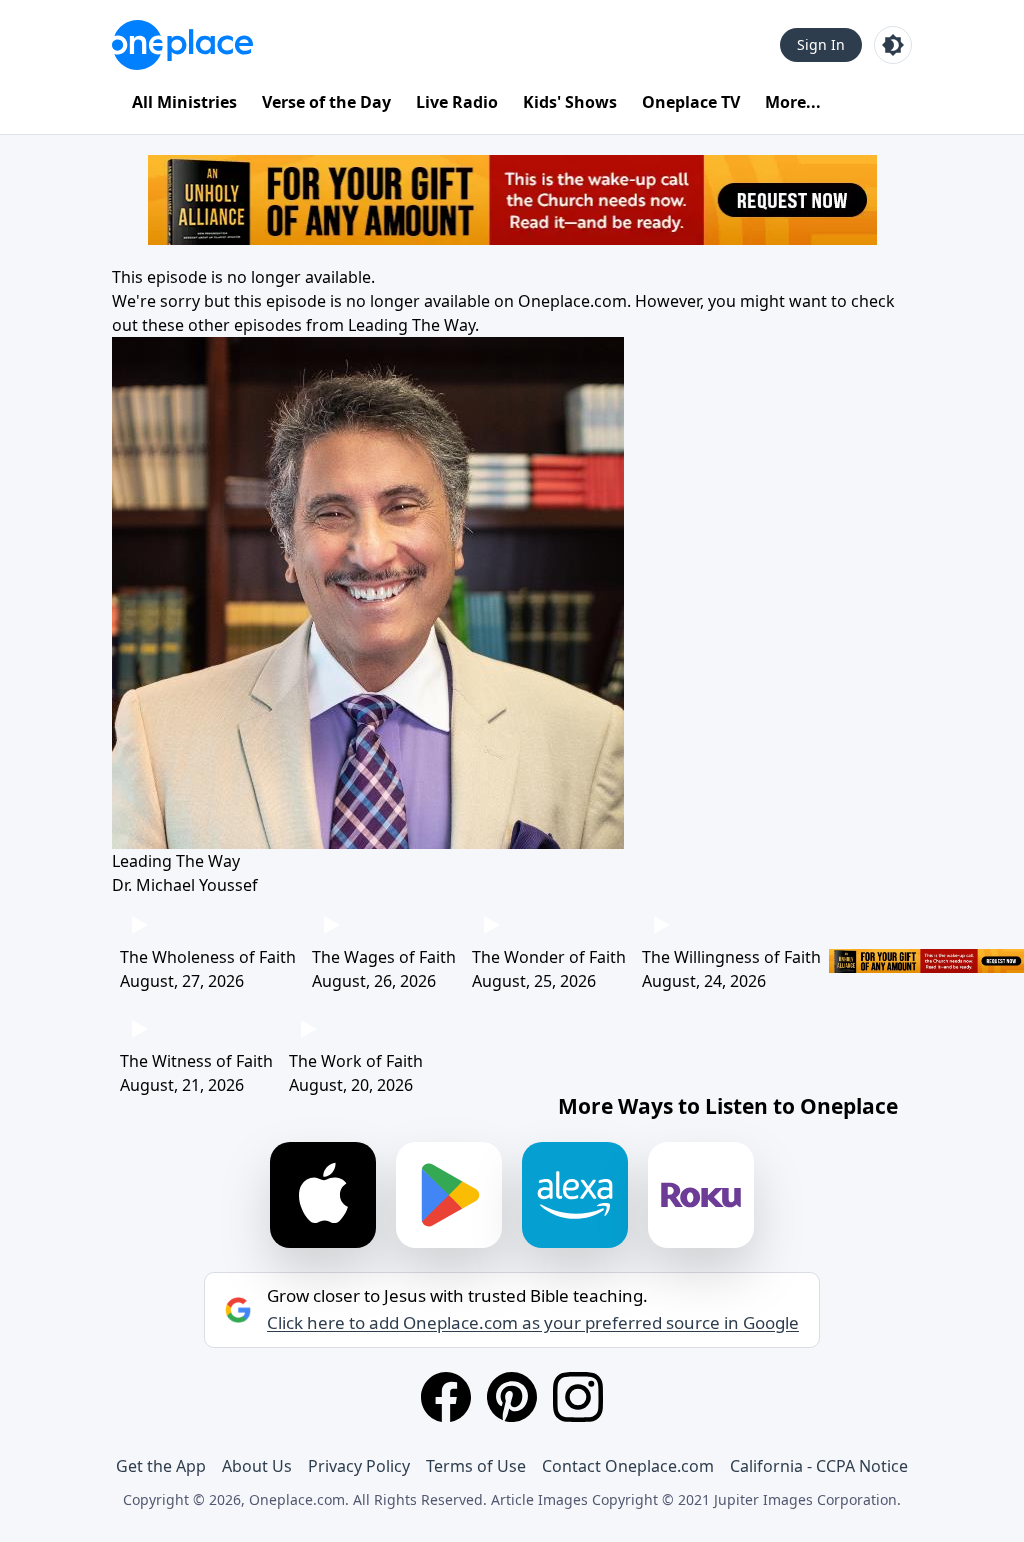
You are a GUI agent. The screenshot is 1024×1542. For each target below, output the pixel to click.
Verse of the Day (326, 102)
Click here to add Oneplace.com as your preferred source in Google (533, 1323)
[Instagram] (578, 1397)
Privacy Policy (359, 1466)
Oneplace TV (691, 102)
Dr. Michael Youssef (185, 885)
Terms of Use (476, 1466)
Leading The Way (411, 325)
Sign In (821, 44)
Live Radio (457, 102)
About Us (257, 1466)
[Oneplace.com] (182, 45)
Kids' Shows (570, 102)
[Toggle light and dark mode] (893, 45)
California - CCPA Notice (819, 1466)
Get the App (161, 1466)
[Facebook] (446, 1397)
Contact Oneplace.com (628, 1466)
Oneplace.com (572, 301)
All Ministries (184, 102)
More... (793, 102)
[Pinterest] (512, 1397)
